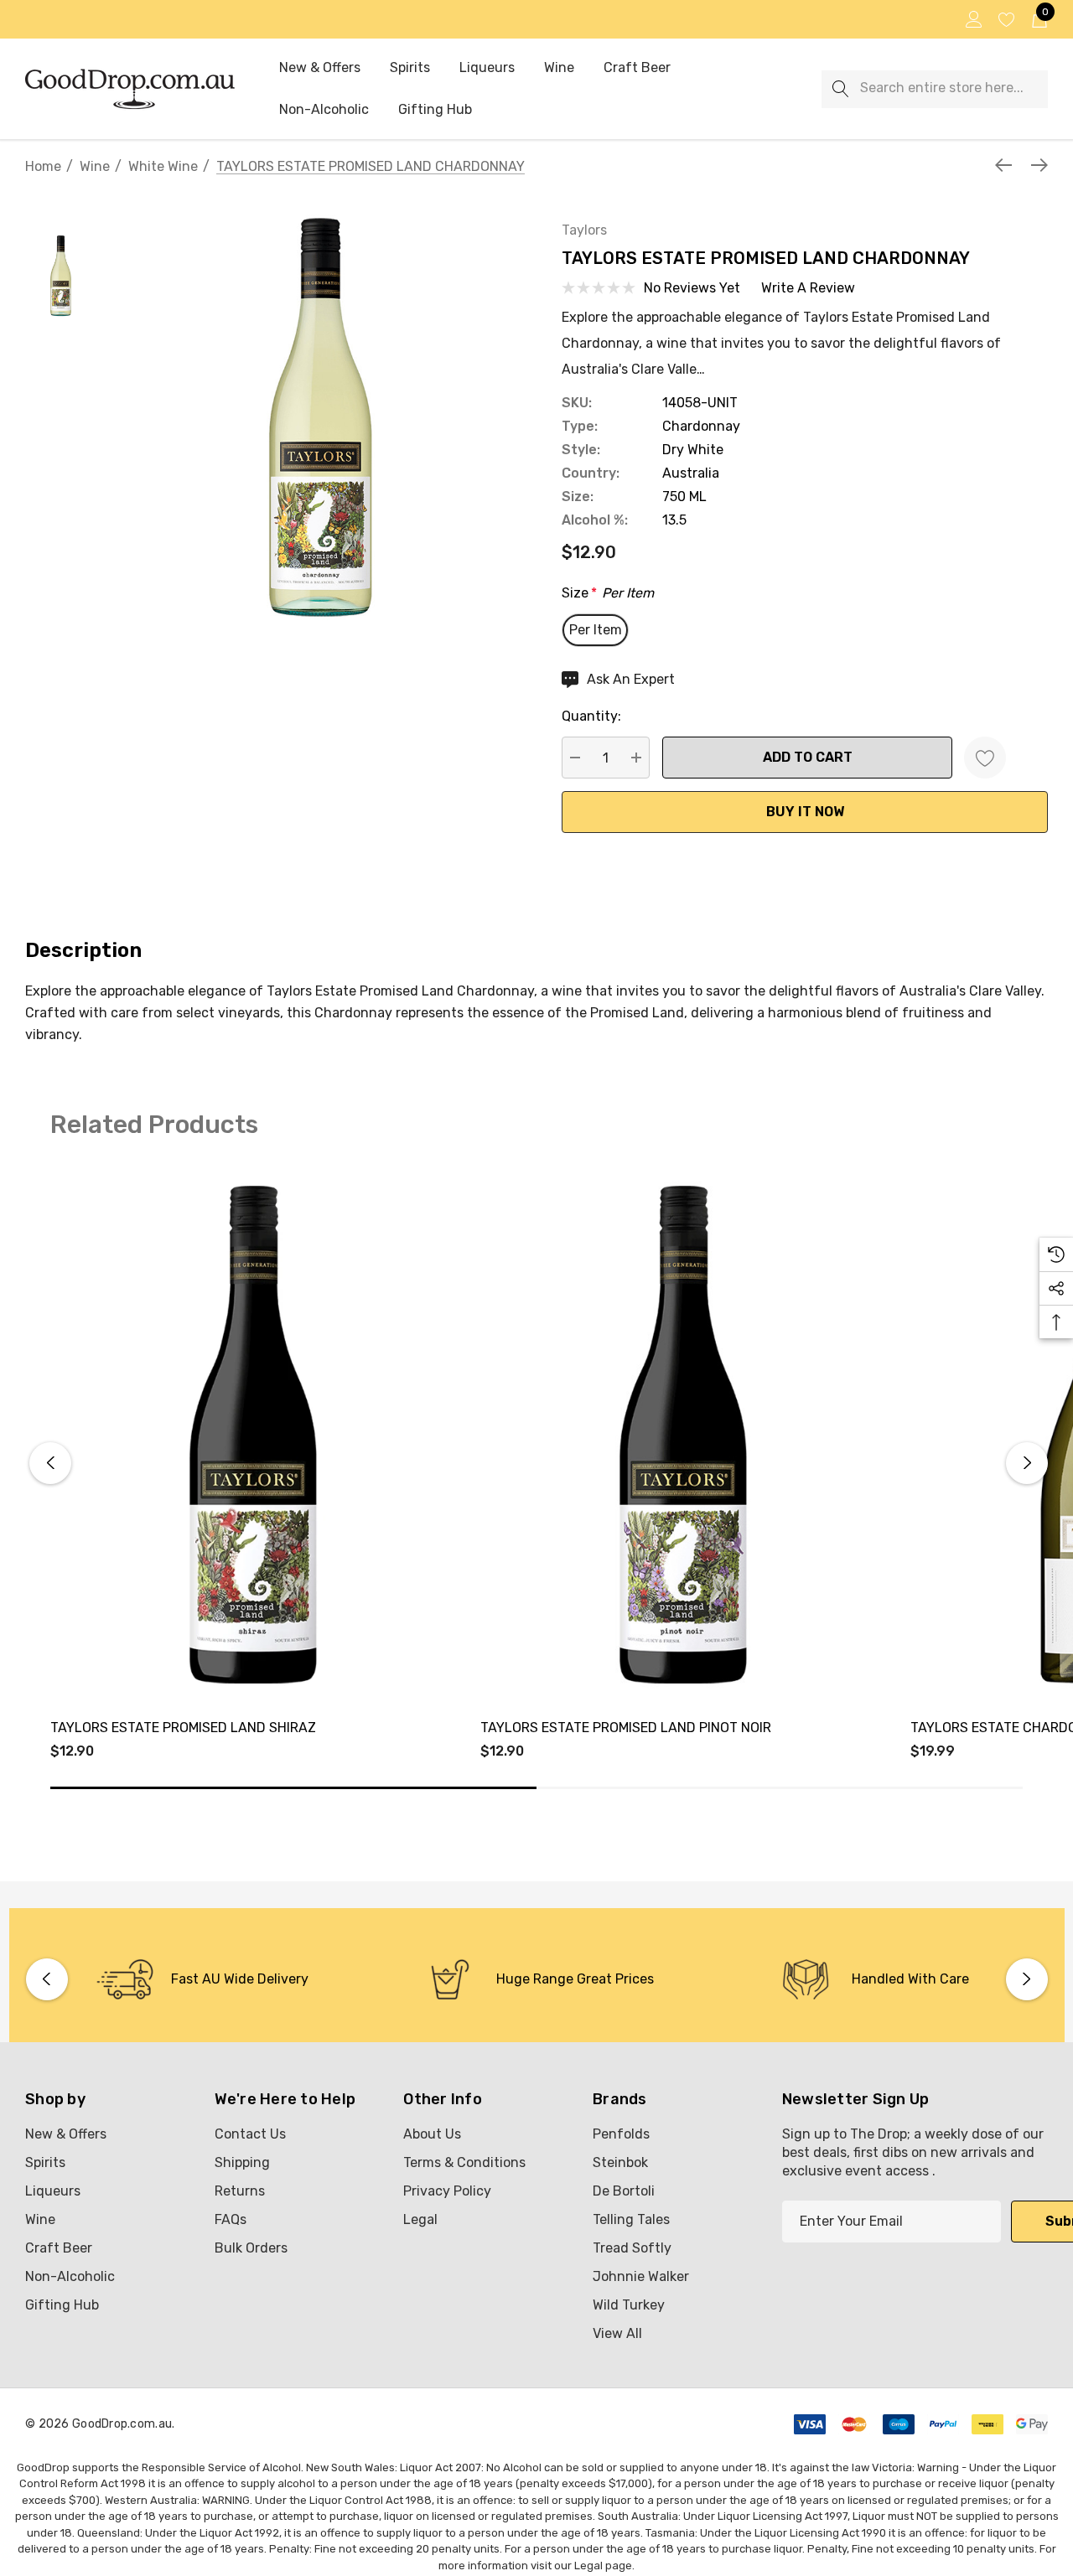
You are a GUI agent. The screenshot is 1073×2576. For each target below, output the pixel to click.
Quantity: (591, 716)
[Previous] (1008, 165)
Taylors (584, 230)
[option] (202, 1979)
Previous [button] (50, 1463)
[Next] (1035, 165)
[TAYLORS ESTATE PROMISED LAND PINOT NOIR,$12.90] (683, 1435)
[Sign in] (973, 19)
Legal (588, 2566)
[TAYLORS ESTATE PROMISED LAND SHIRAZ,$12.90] (253, 1435)
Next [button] (1027, 1463)
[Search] (840, 89)
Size (608, 593)
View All (617, 2333)
